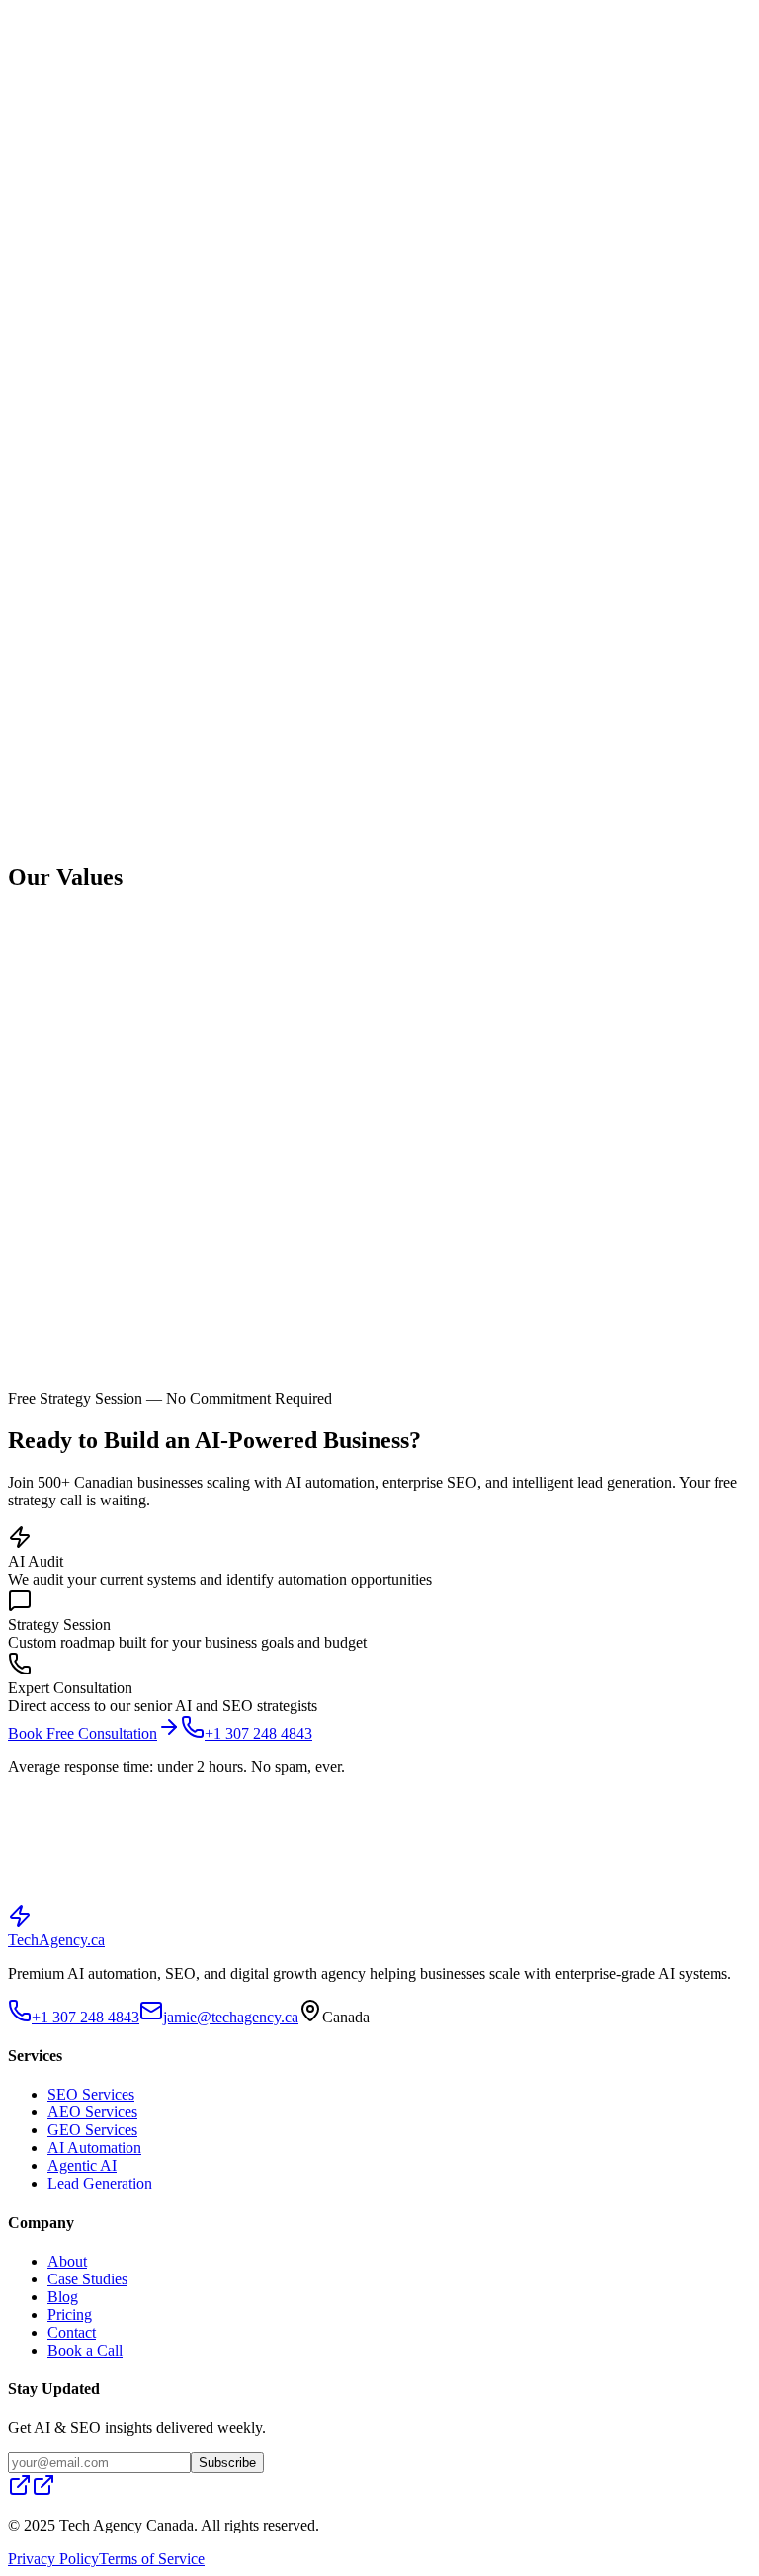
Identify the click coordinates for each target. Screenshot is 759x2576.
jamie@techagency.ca (231, 2017)
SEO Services (91, 2094)
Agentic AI (82, 2165)
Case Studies (87, 15)
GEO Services (92, 2130)
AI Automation (94, 2147)
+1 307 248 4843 (85, 43)
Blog (143, 15)
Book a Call (85, 2350)
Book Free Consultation (83, 1733)
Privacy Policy (53, 2559)
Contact (227, 15)
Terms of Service (152, 2559)
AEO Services (92, 2112)
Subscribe (227, 2463)
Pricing (180, 15)
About (28, 15)
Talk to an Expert (239, 1914)
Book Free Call (187, 43)
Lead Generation (100, 2183)
